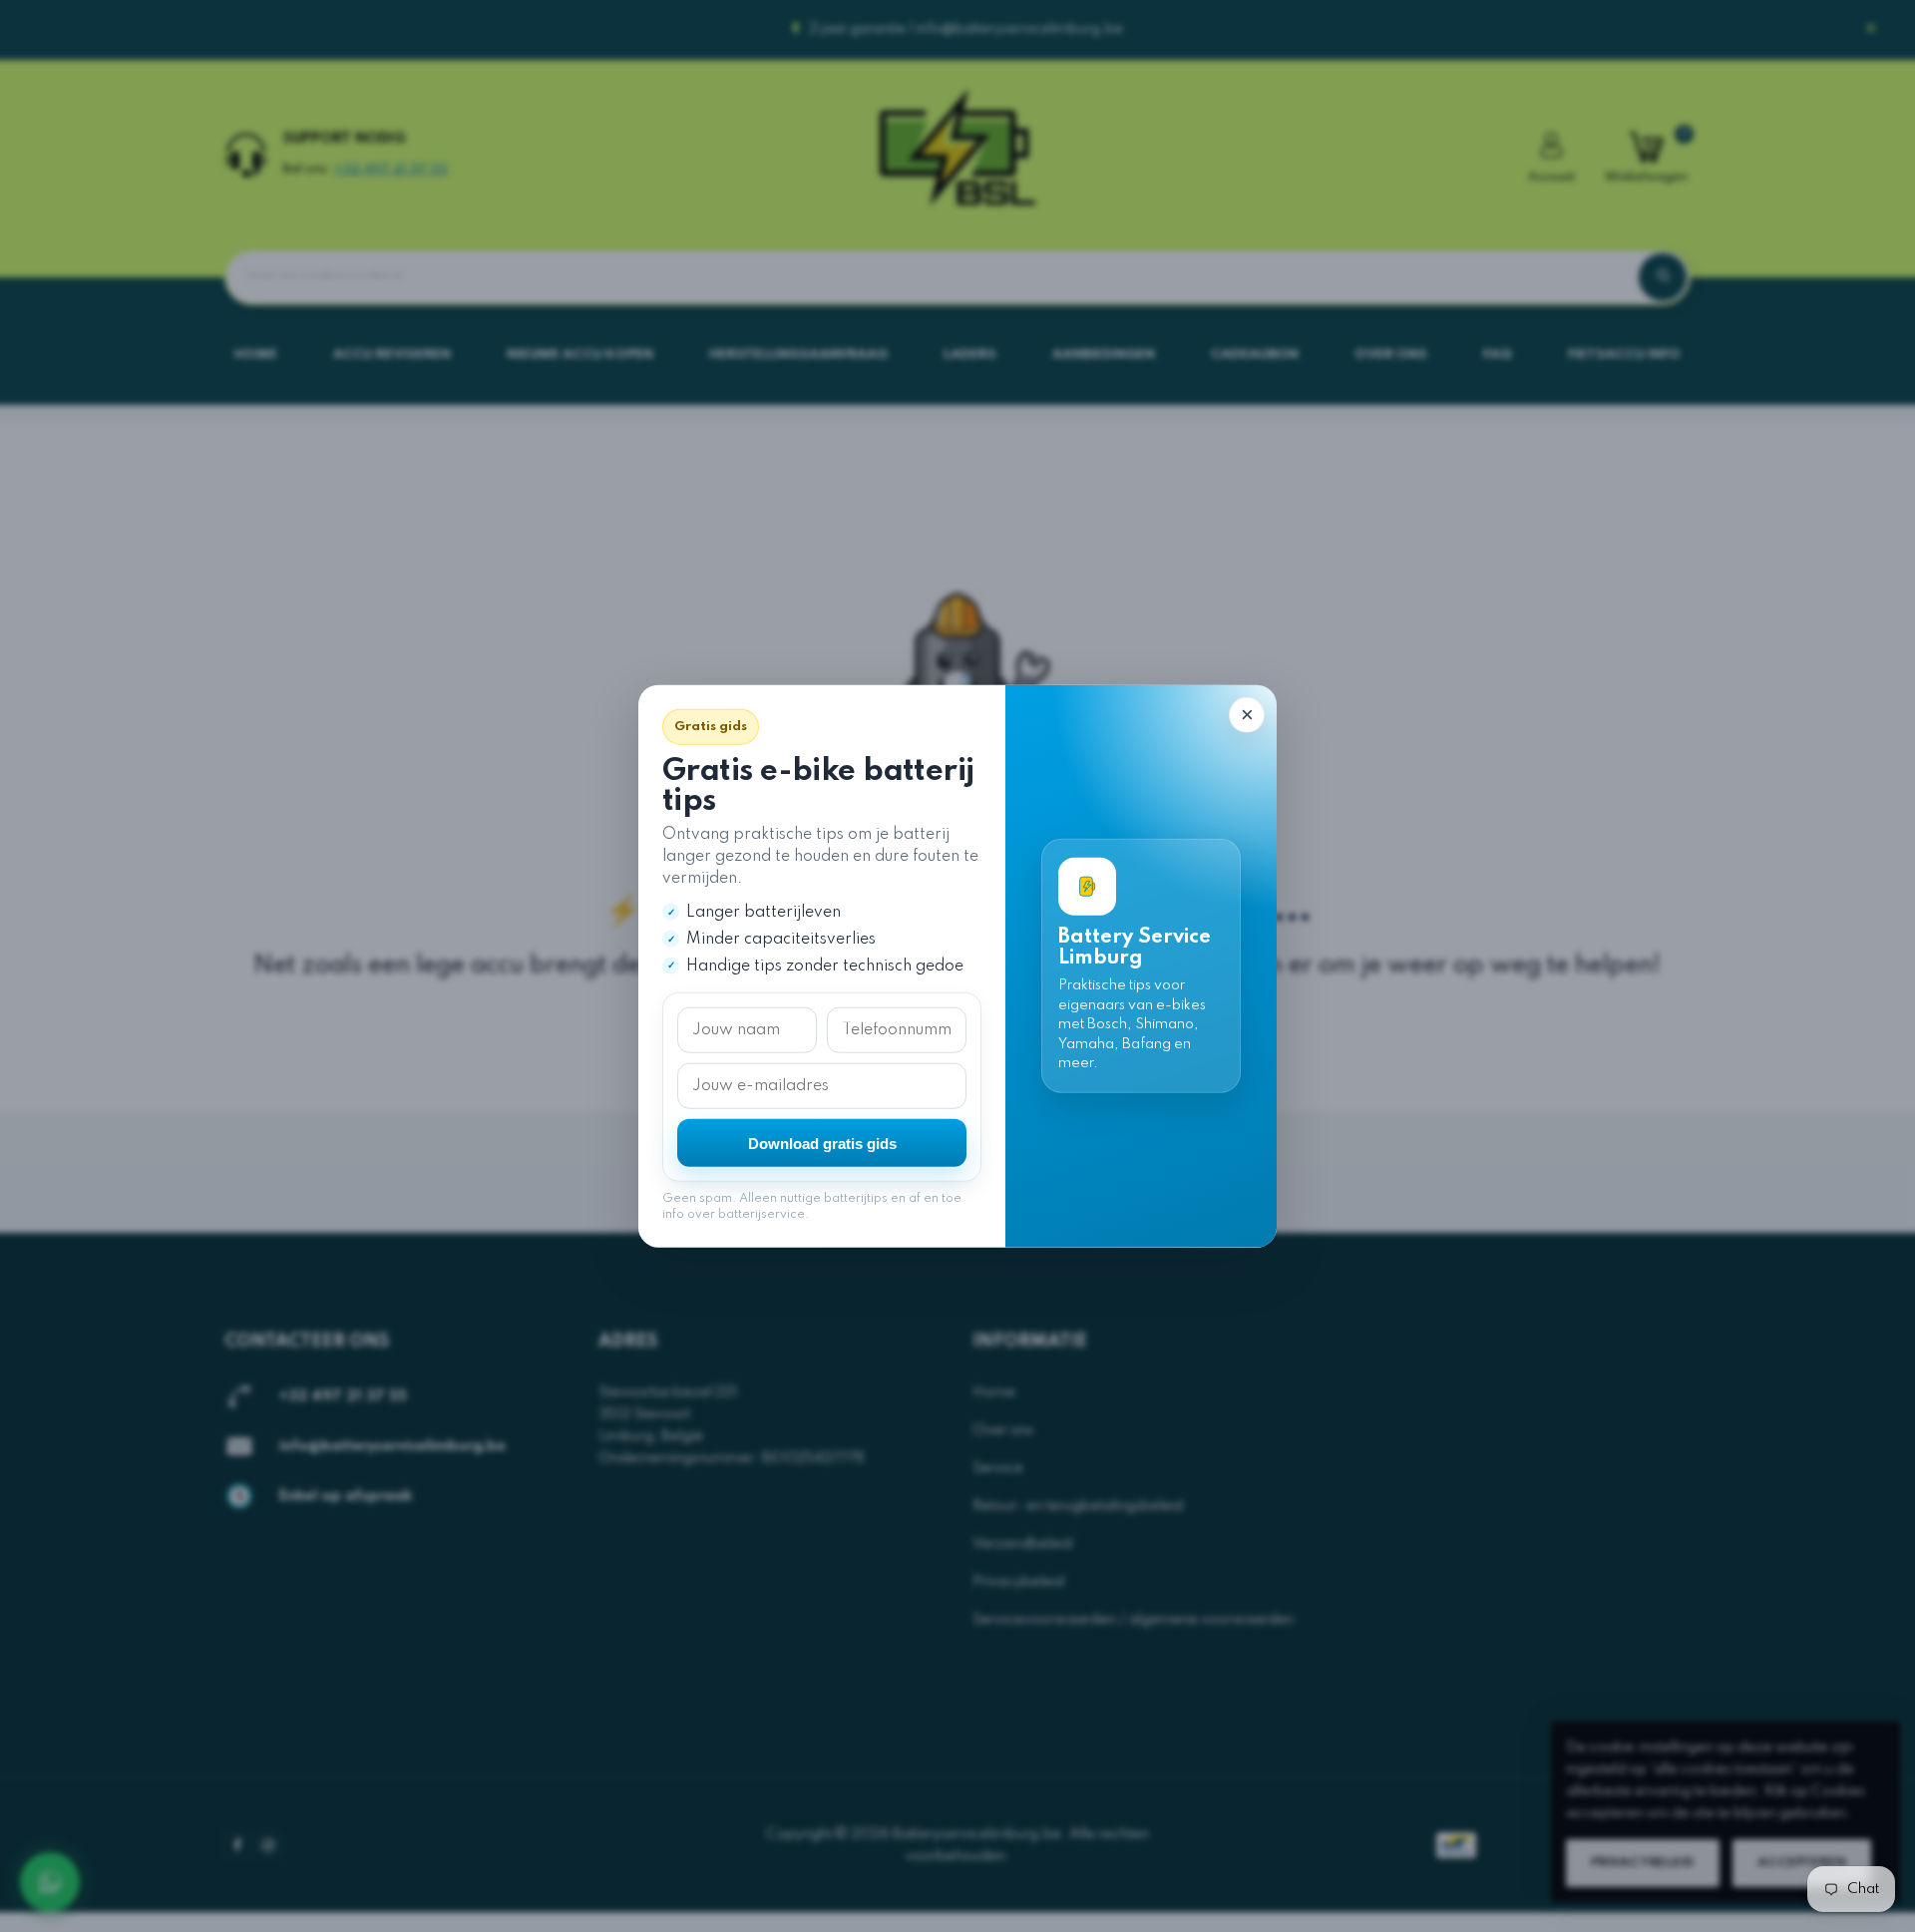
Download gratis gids (822, 1143)
